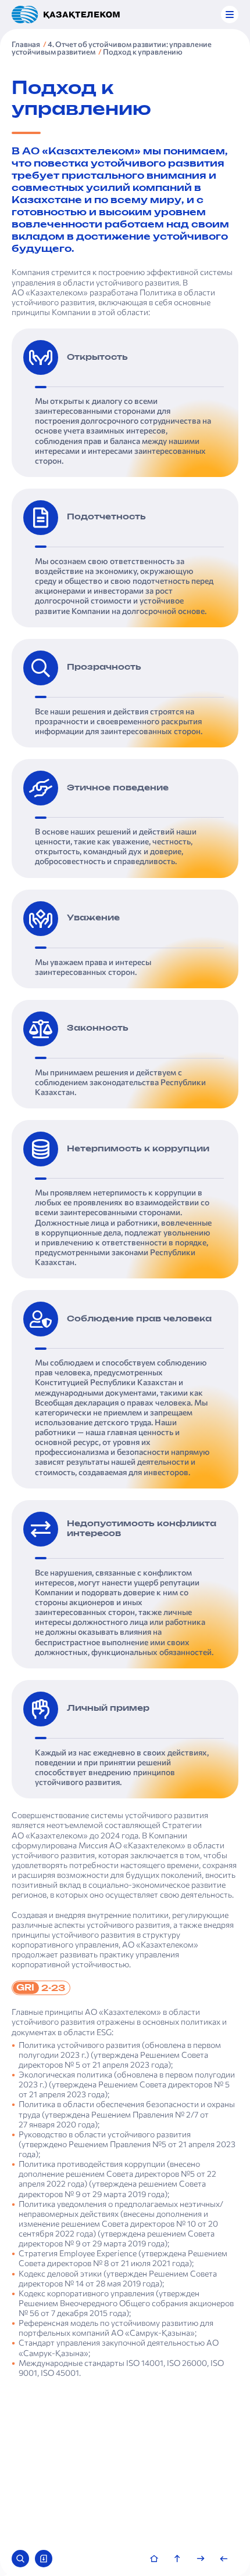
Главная (26, 44)
